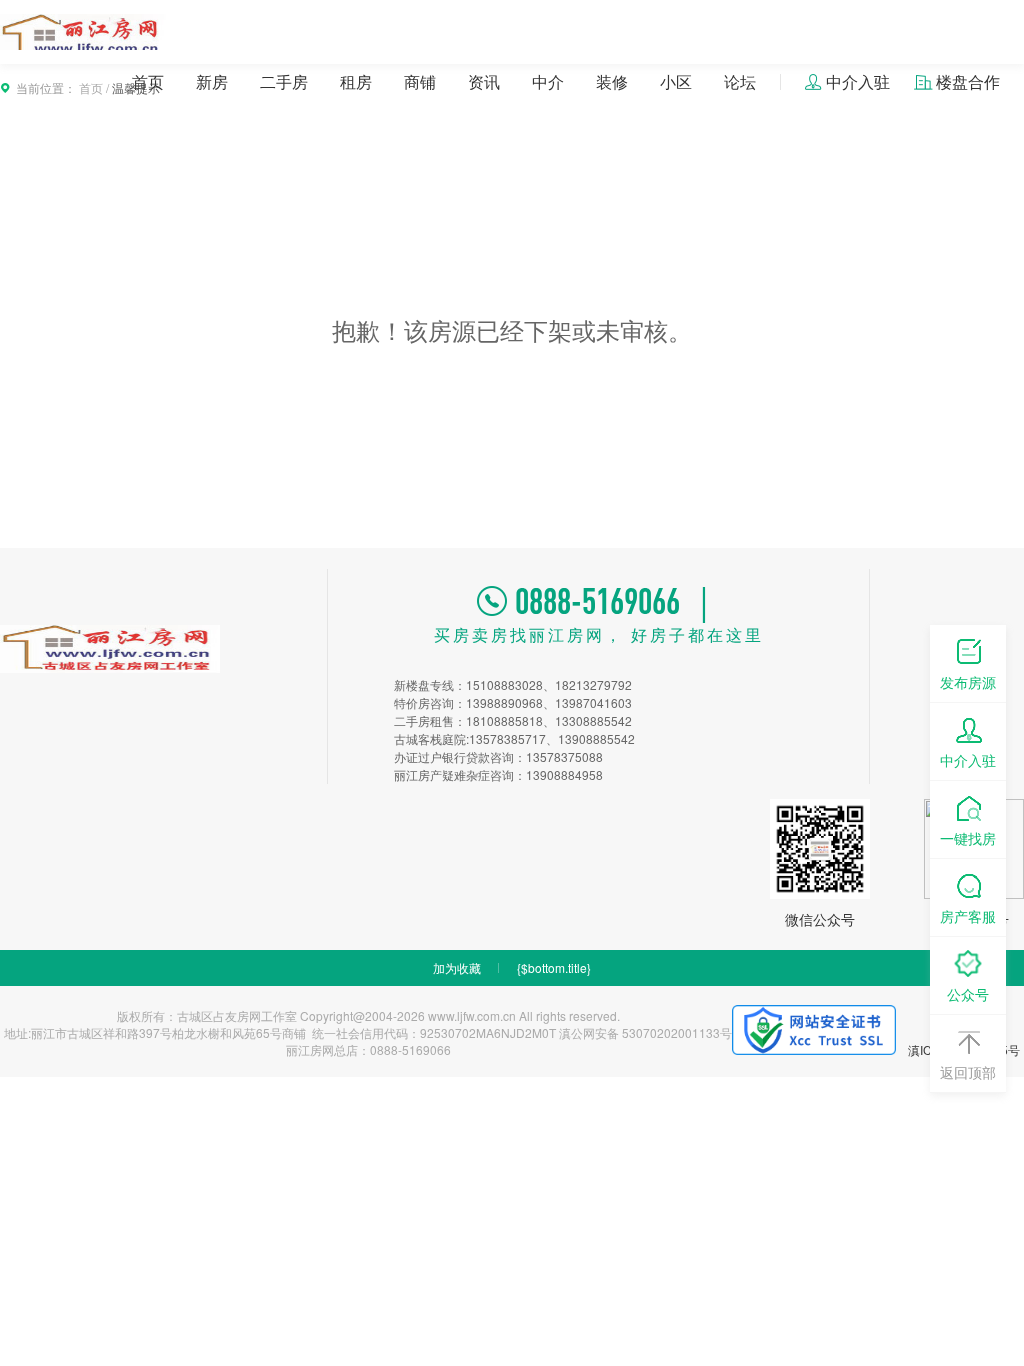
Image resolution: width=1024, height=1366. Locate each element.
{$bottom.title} (554, 967)
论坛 (740, 81)
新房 (212, 81)
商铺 (420, 81)
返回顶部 (968, 1072)
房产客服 (968, 916)
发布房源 (968, 682)
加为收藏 (457, 967)
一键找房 (968, 838)
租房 (356, 81)
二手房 (284, 81)
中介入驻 (858, 81)
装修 (612, 81)
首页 (148, 81)
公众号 (968, 994)
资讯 (484, 81)
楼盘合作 (968, 81)
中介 (548, 81)
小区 (676, 81)
